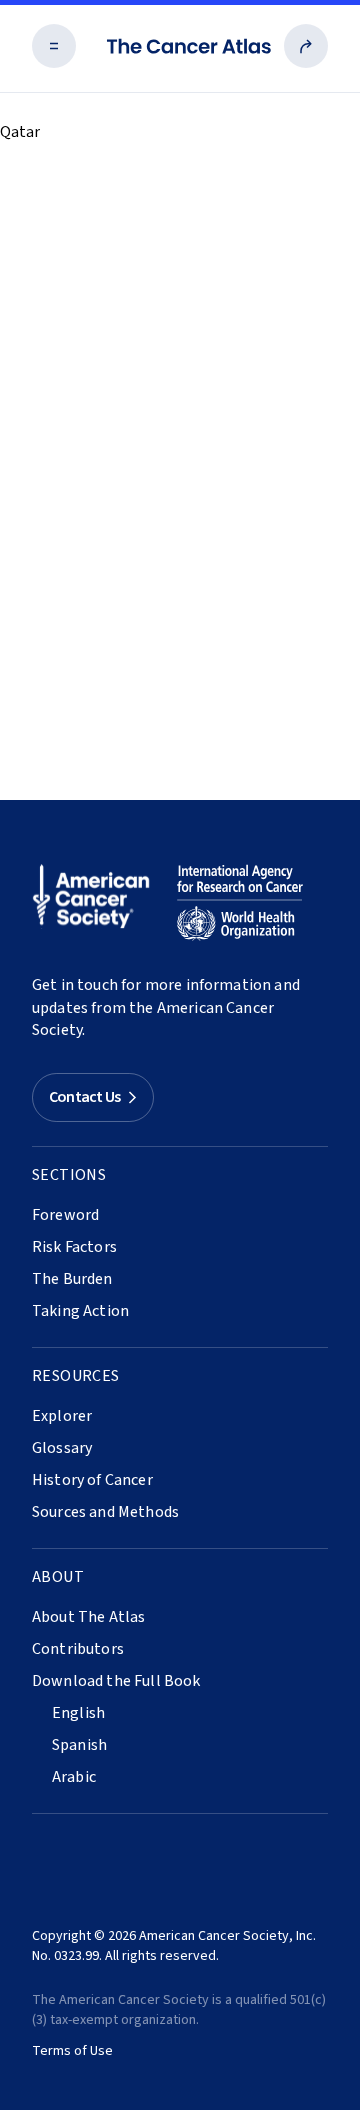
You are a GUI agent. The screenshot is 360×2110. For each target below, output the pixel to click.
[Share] (306, 46)
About (58, 1577)
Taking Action (80, 1311)
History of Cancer (92, 1480)
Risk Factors (74, 1247)
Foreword (65, 1215)
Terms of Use (72, 2051)
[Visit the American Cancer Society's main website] (96, 903)
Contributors (78, 1649)
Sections (69, 1175)
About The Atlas (88, 1617)
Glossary (62, 1448)
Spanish (79, 1745)
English (78, 1713)
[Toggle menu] (54, 46)
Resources (76, 1376)
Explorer (62, 1416)
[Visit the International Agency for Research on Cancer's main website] (240, 903)
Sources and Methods (105, 1512)
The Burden (72, 1279)
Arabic (74, 1777)
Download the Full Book (116, 1681)
